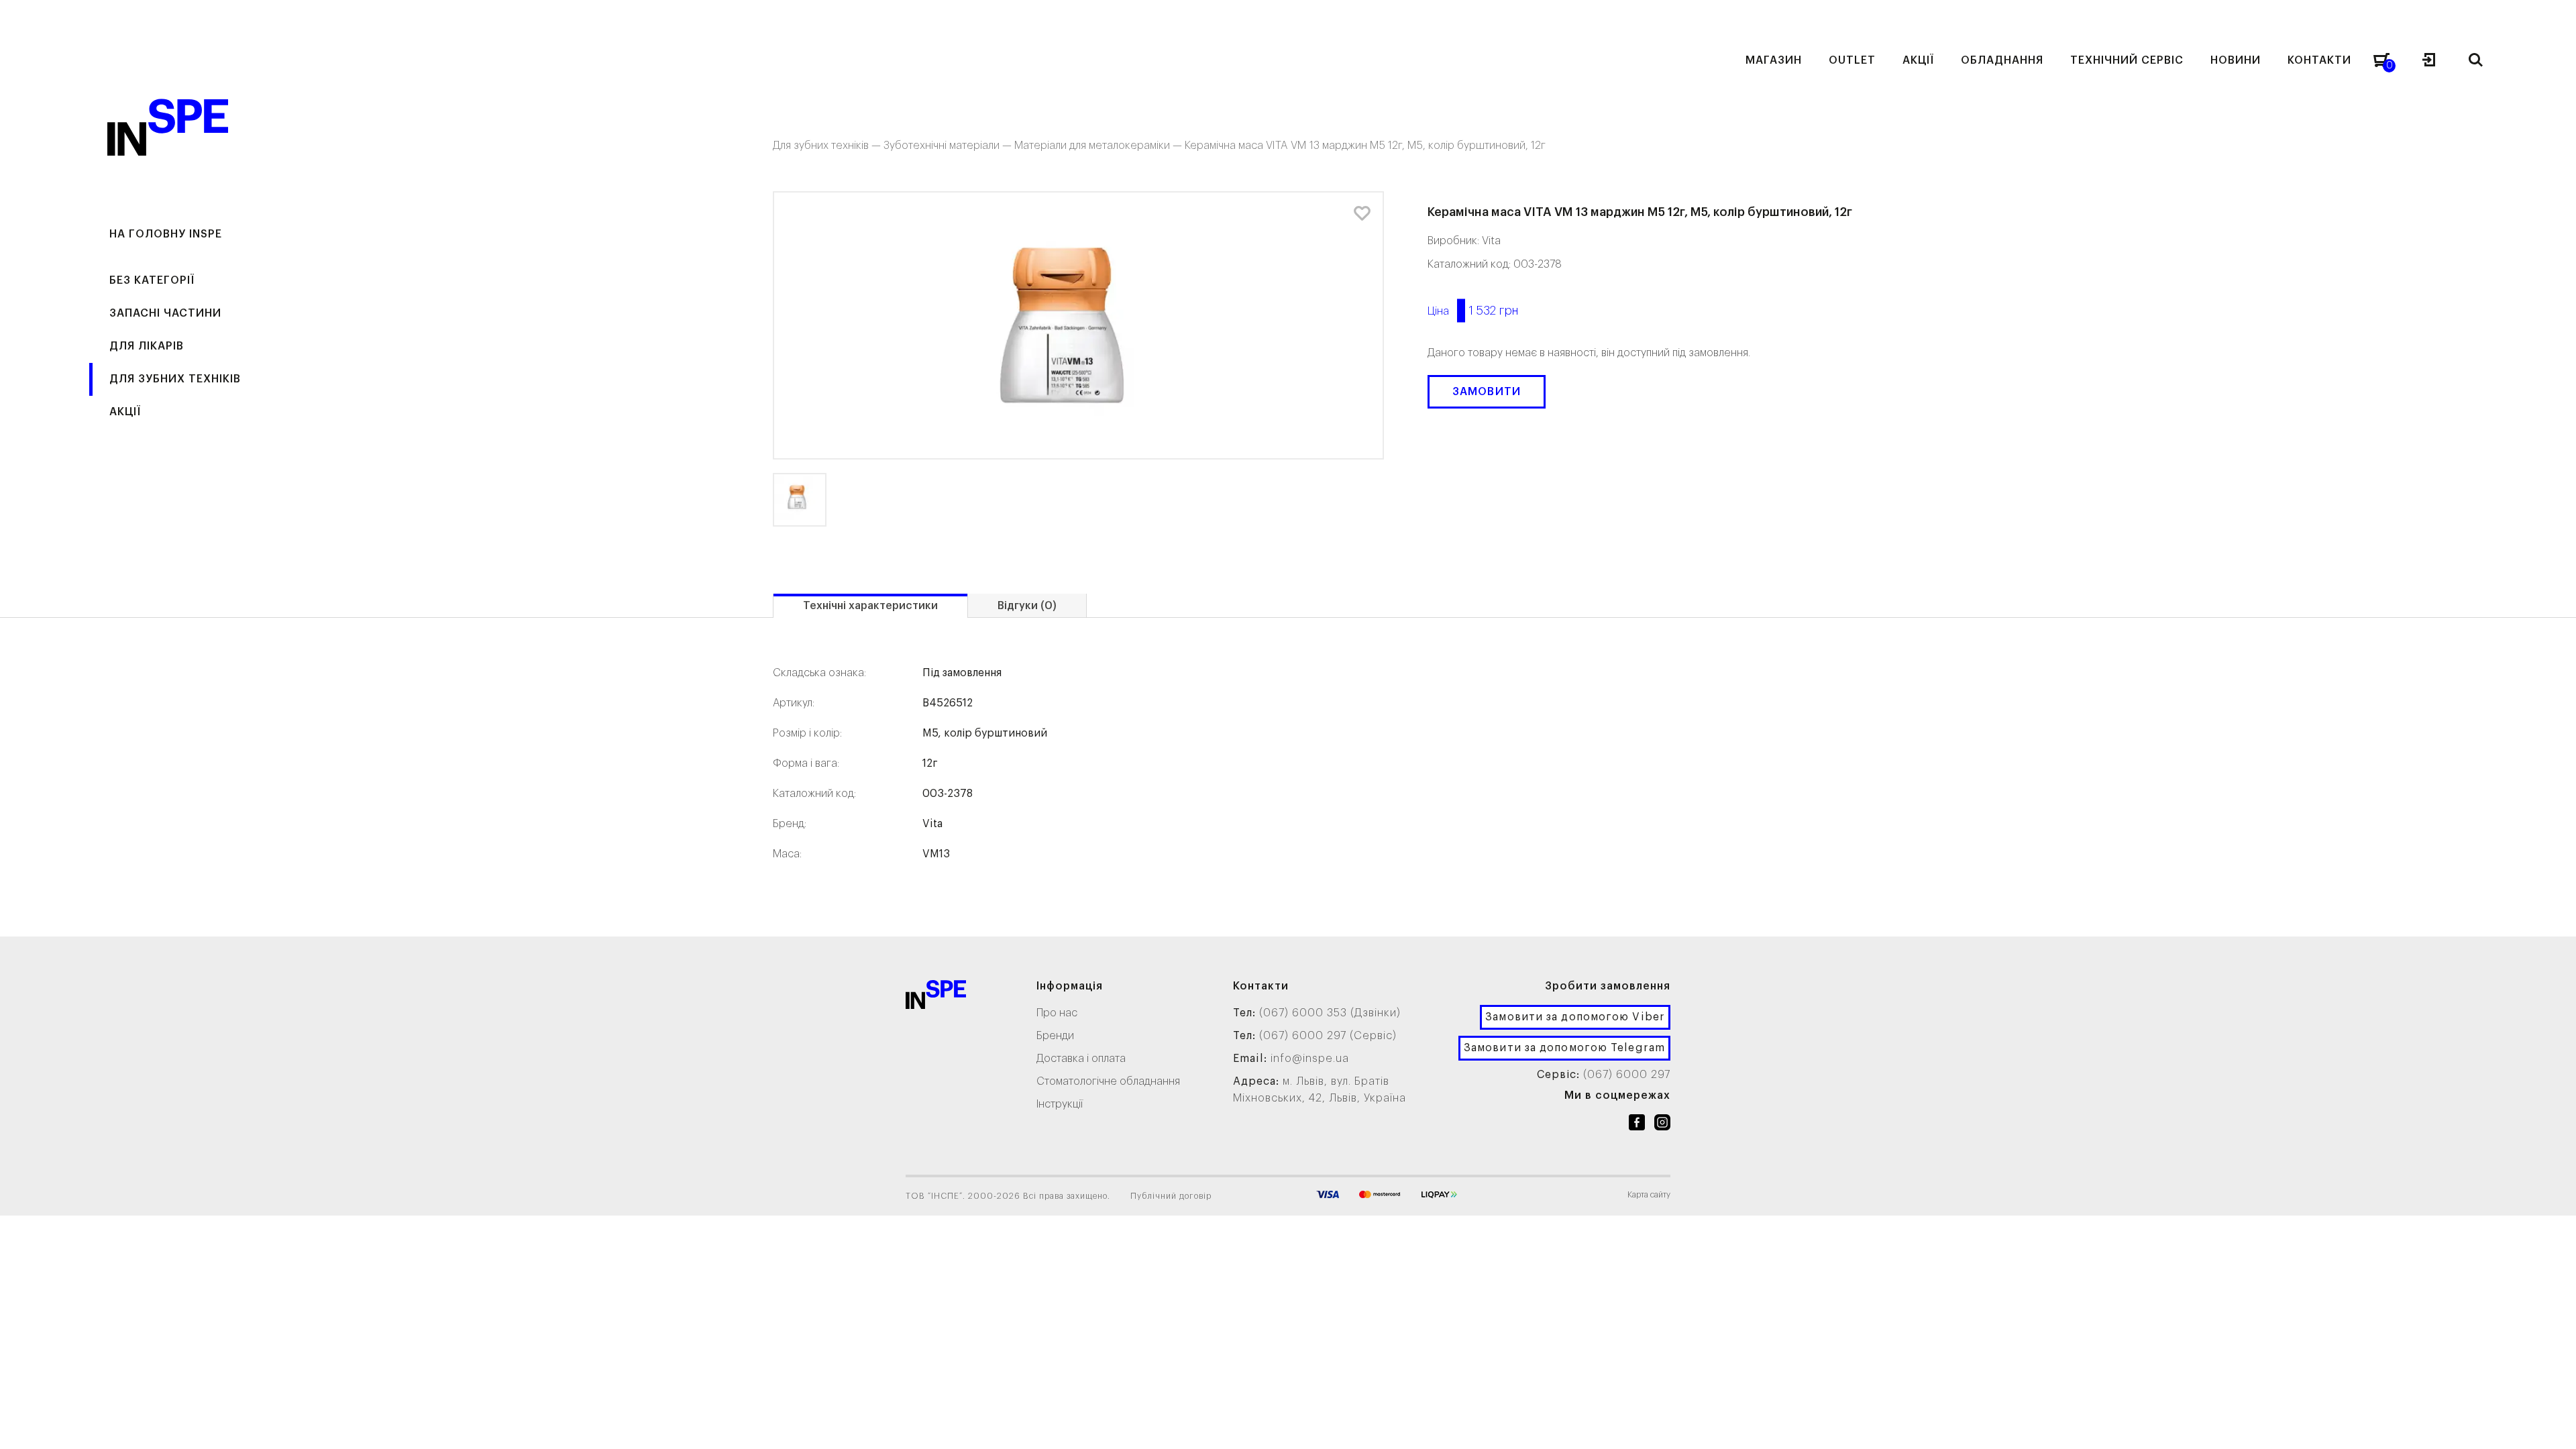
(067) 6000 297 (1627, 1075)
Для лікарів (147, 346)
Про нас (1057, 1013)
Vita (1491, 241)
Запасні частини (165, 313)
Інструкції (1060, 1104)
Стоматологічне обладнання (1108, 1081)
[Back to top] (2553, 1426)
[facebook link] (1637, 1125)
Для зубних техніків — (828, 146)
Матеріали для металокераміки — (1099, 146)
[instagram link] (1662, 1125)
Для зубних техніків (175, 379)
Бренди (1055, 1036)
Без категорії (152, 280)
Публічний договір (1171, 1196)
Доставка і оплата (1081, 1059)
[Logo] (936, 997)
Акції (125, 412)
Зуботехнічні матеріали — (949, 146)
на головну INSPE (166, 234)
